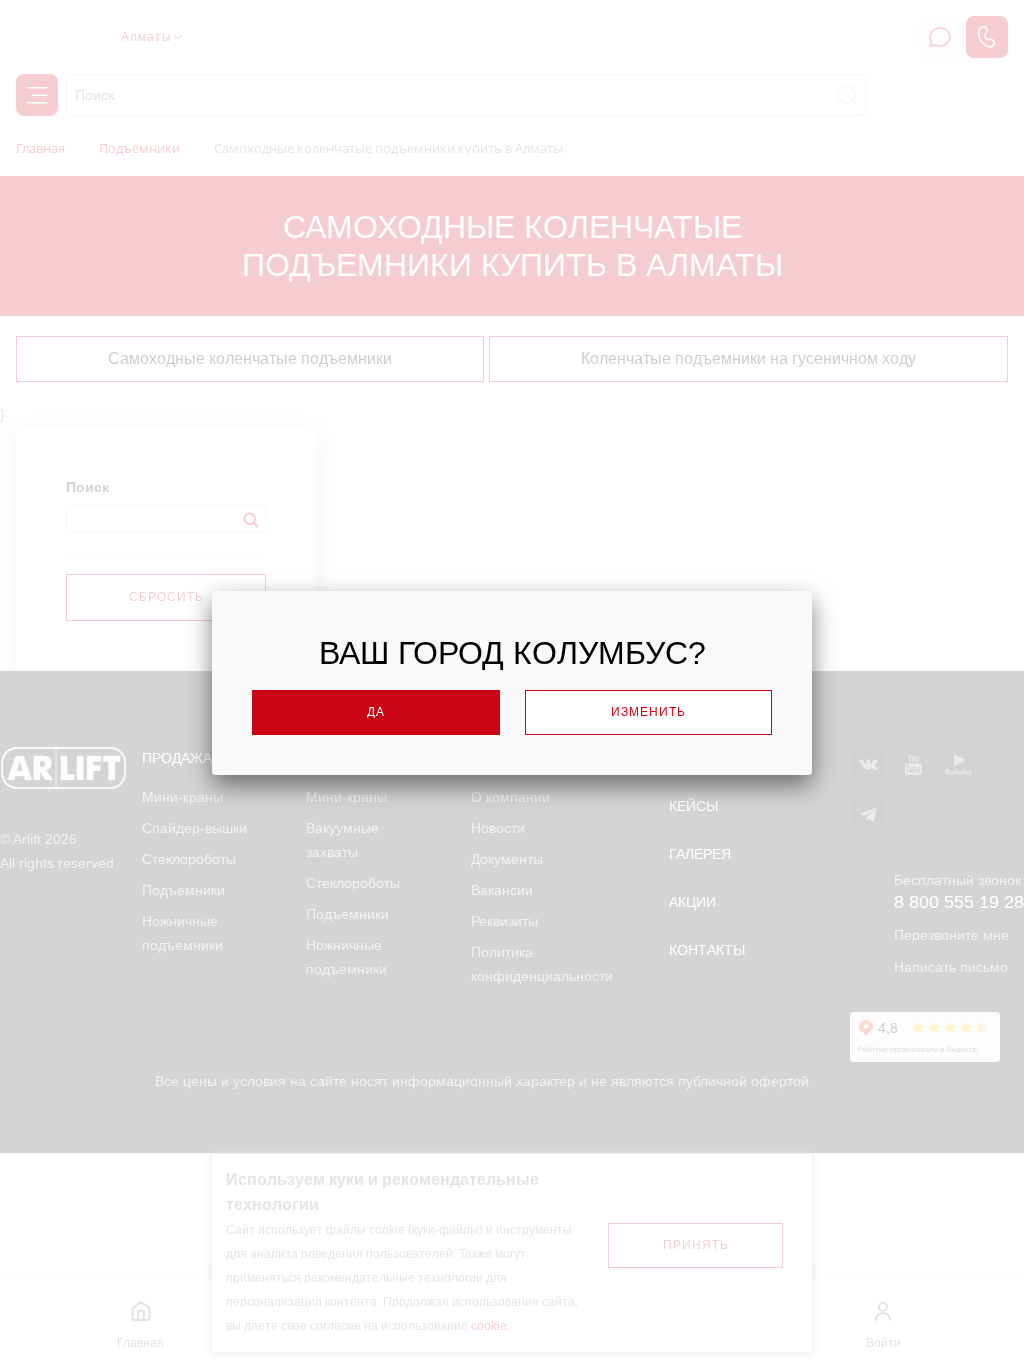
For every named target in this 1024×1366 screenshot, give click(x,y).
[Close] (854, 586)
